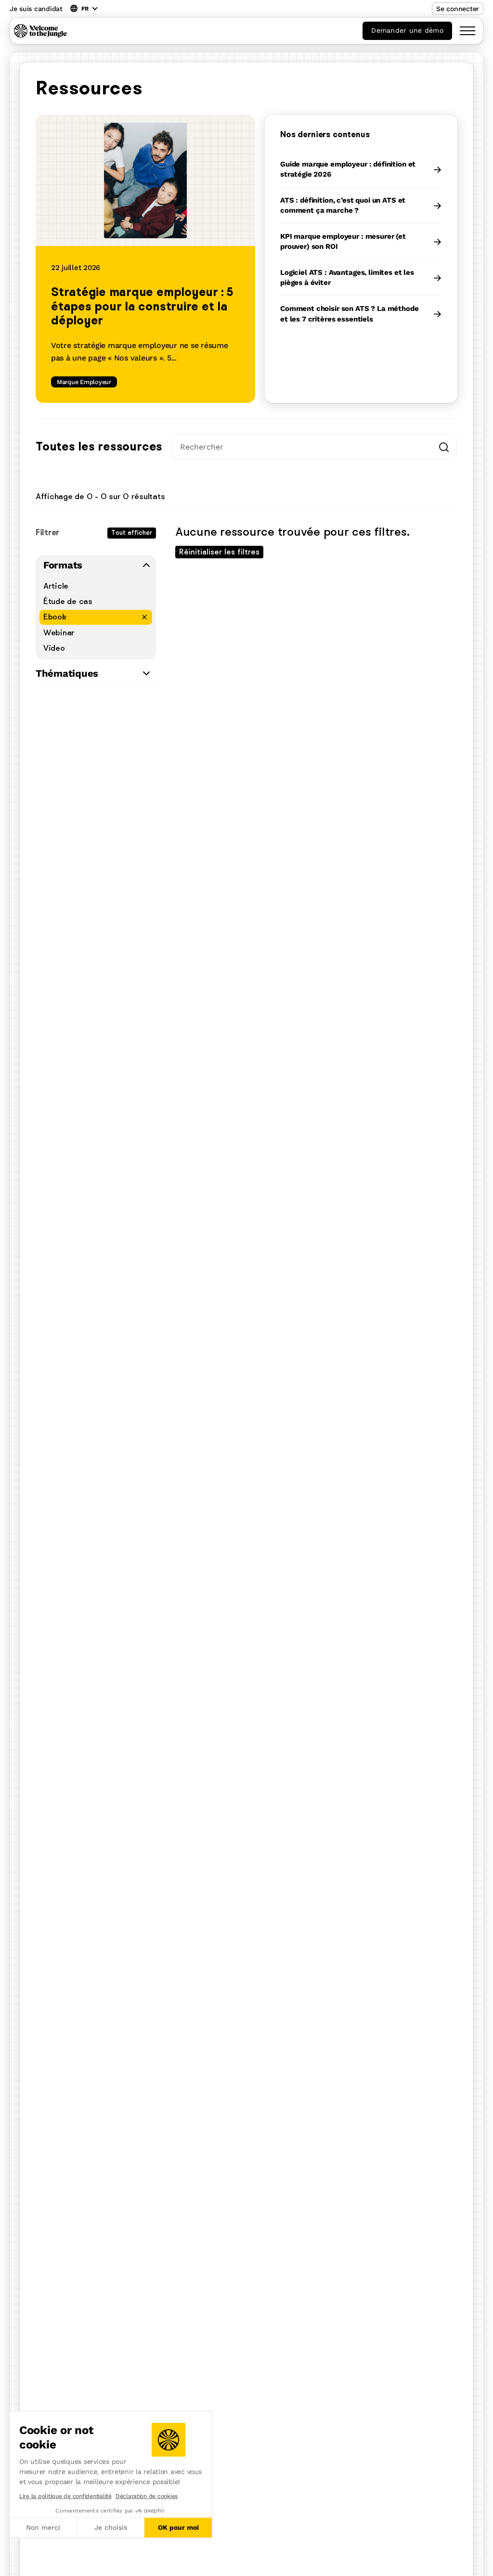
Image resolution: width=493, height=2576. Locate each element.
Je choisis (111, 2527)
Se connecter (458, 9)
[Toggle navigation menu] (467, 31)
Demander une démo (407, 30)
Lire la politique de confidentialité (65, 2496)
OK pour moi (178, 2527)
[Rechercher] (444, 447)
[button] (9, 2565)
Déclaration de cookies (147, 2496)
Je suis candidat (36, 9)
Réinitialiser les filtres (219, 552)
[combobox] (315, 447)
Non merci (43, 2527)
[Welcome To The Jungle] (40, 31)
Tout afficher (132, 533)
